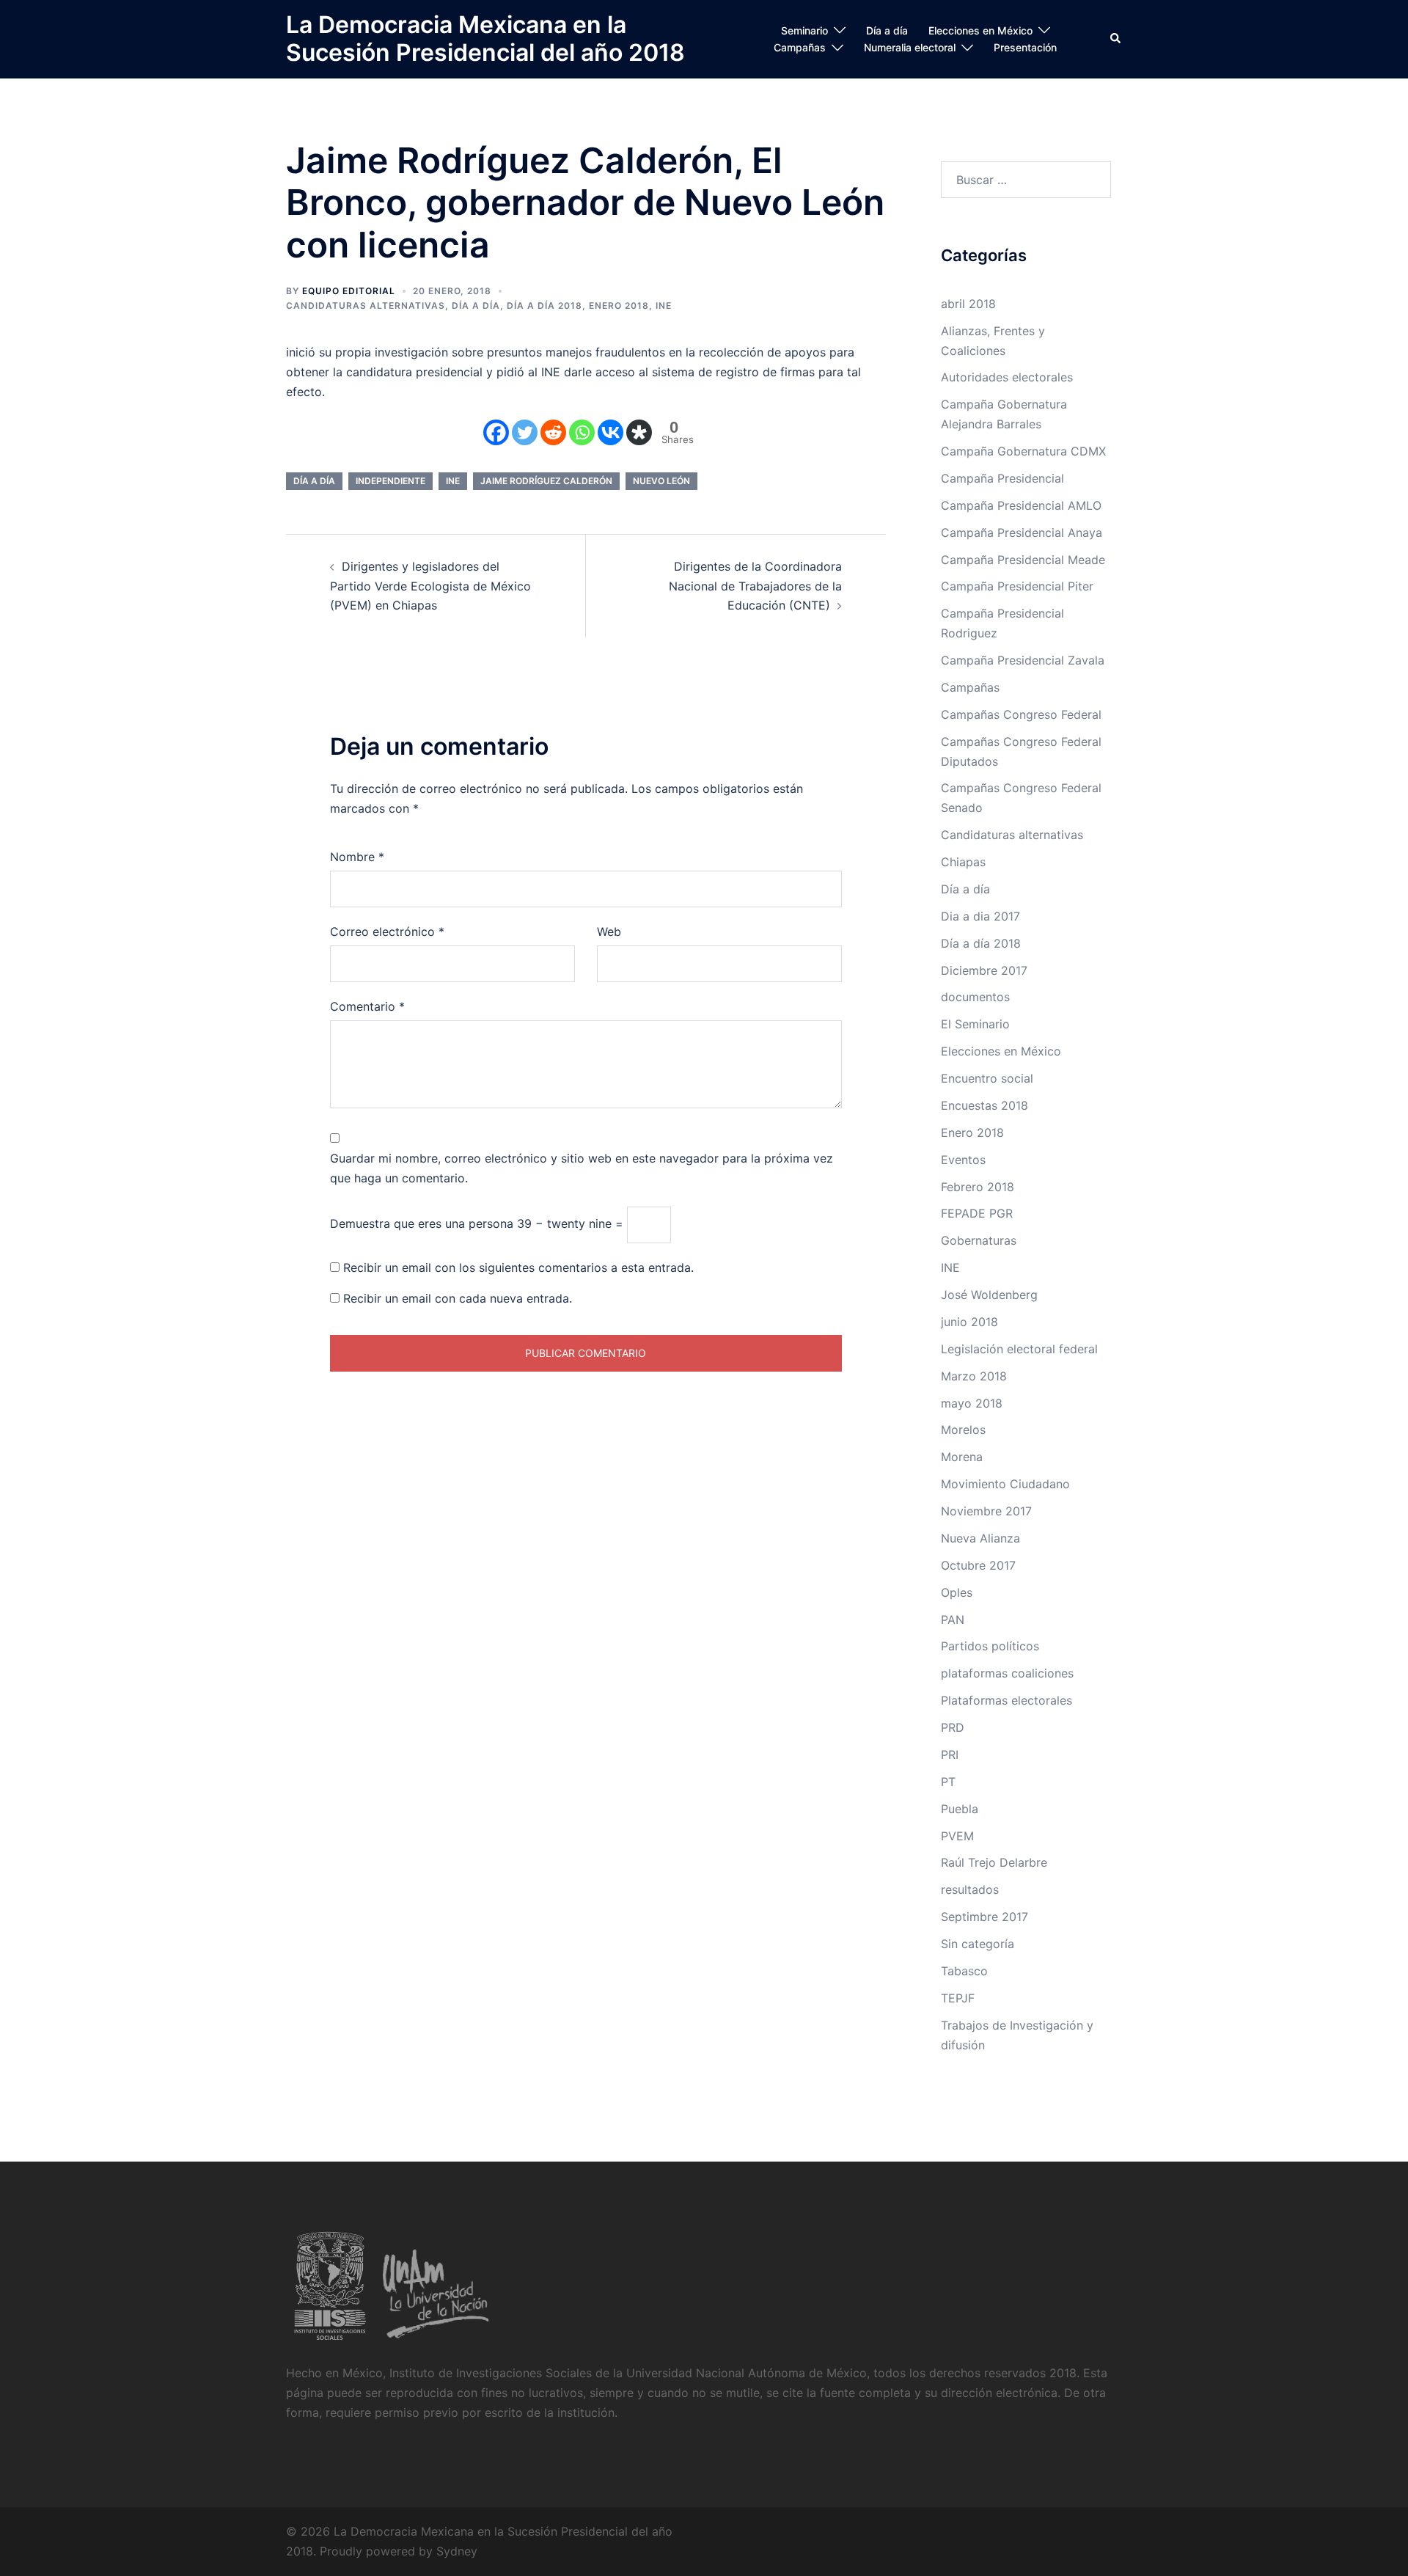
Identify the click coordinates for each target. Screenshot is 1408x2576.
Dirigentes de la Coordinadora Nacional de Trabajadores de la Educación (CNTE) (755, 586)
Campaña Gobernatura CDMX (1023, 451)
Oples (957, 1592)
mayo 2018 (972, 1403)
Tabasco (964, 1971)
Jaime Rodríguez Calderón (546, 481)
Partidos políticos (990, 1646)
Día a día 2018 (544, 305)
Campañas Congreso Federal (1021, 714)
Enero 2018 (619, 305)
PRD (953, 1727)
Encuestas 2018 (984, 1105)
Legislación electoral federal (1019, 1349)
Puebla (960, 1809)
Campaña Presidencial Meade (1023, 560)
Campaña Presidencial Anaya (1022, 533)
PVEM (957, 1836)
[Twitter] (525, 432)
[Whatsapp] (582, 432)
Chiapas (963, 862)
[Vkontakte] (610, 432)
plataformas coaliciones (1007, 1673)
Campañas (800, 47)
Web (609, 932)
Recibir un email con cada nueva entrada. (458, 1298)
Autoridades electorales (1007, 377)
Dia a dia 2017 (980, 916)
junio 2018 (969, 1322)
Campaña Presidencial (1002, 478)
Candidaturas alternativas (366, 305)
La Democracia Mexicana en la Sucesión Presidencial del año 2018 (485, 39)
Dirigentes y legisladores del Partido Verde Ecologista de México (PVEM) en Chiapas (430, 586)
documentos (975, 997)
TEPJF (958, 1998)
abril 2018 (968, 304)
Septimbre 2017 (984, 1917)
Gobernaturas (979, 1240)
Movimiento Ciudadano (1005, 1484)
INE (664, 305)
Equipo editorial (349, 291)
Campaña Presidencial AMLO (1021, 505)
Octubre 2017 (978, 1565)
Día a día (887, 30)
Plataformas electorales (1006, 1700)
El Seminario (975, 1024)
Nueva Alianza (980, 1538)
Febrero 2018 (978, 1187)
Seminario (804, 30)
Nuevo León (661, 481)
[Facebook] (496, 432)
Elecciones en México (980, 30)
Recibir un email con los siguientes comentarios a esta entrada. (518, 1267)
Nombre (357, 857)
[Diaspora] (639, 432)
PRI (950, 1754)
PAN (953, 1620)
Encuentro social (987, 1078)
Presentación (1025, 47)
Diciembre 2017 (984, 970)
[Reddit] (553, 432)
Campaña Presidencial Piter (1017, 586)
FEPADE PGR (977, 1213)
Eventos (963, 1160)
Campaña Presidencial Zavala (1023, 660)
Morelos (963, 1430)
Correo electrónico (387, 932)
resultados (970, 1889)
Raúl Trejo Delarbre (994, 1862)
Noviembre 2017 (986, 1511)
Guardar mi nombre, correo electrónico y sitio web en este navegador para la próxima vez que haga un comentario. (582, 1168)
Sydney (457, 2551)
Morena (962, 1457)
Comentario (367, 1006)
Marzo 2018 (974, 1376)
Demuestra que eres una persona (422, 1223)
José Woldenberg (989, 1295)
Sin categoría (978, 1944)
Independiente (390, 481)
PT (948, 1782)
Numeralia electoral (910, 47)
